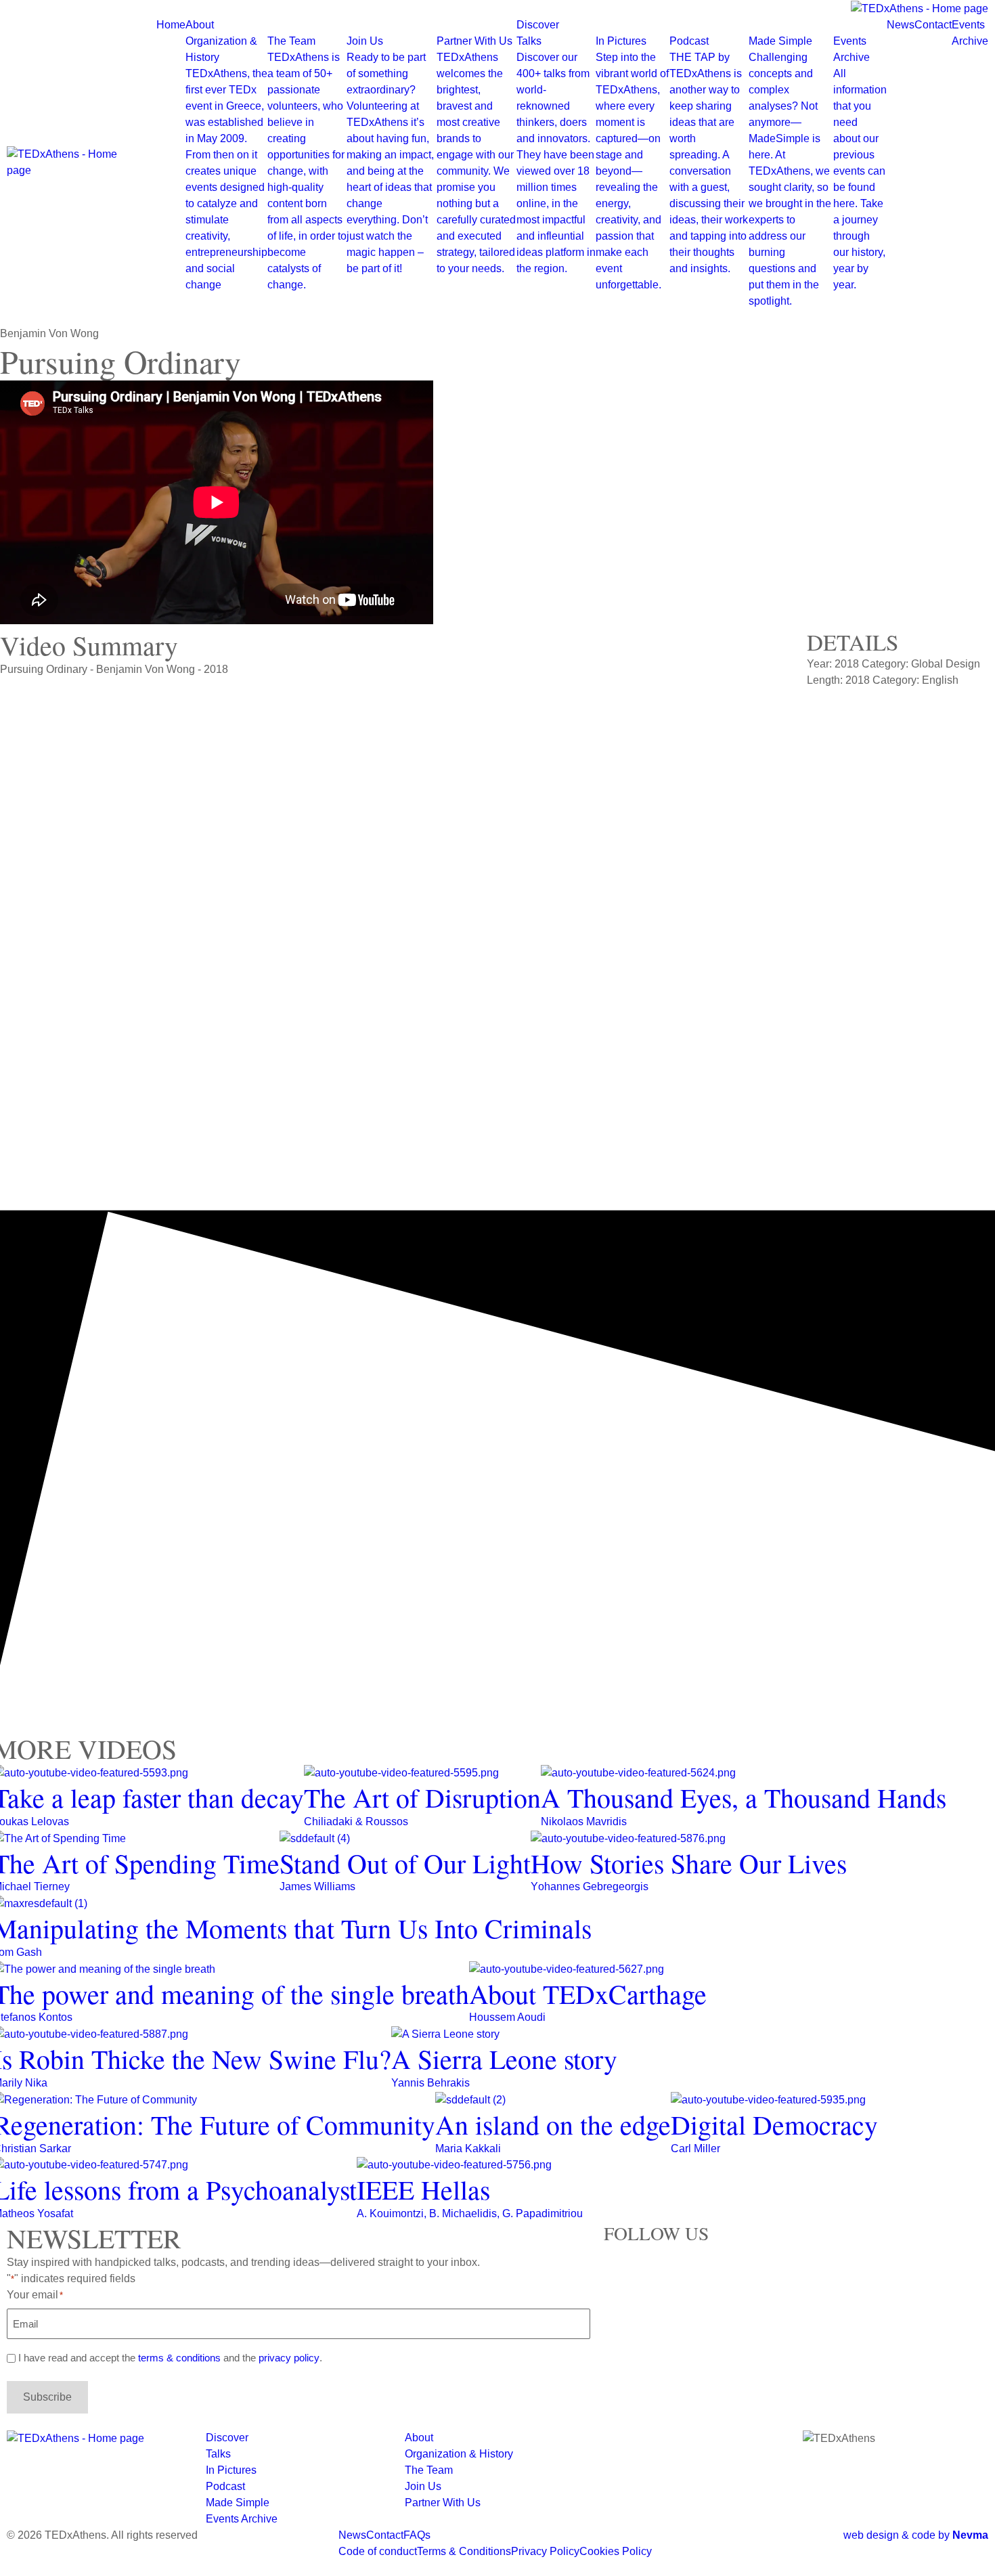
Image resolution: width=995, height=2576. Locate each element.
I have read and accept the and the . (170, 2358)
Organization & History (226, 163)
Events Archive (860, 163)
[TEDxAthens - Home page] (75, 162)
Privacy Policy (545, 2551)
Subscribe (47, 2397)
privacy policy (289, 2358)
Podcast (709, 155)
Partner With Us (476, 155)
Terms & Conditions (464, 2551)
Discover (538, 25)
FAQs (417, 2535)
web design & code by (916, 2535)
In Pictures (632, 163)
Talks (556, 155)
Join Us (390, 155)
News (901, 25)
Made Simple (790, 171)
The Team (307, 163)
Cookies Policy (616, 2551)
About (200, 25)
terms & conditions (179, 2358)
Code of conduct (378, 2551)
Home (171, 25)
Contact (933, 25)
